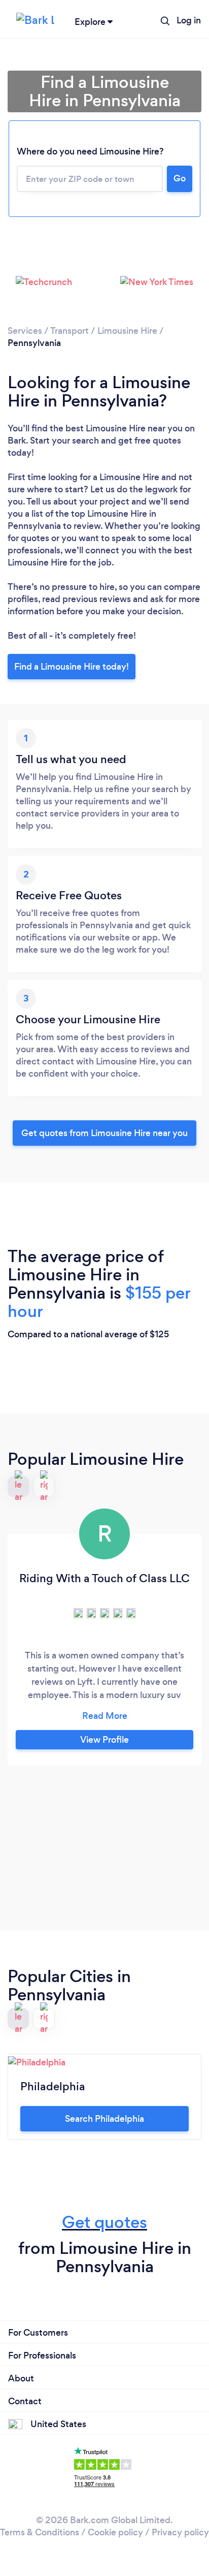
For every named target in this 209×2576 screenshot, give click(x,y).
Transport (69, 331)
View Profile (104, 1740)
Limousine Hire (127, 331)
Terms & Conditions (40, 2532)
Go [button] (180, 178)
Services (25, 331)
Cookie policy (115, 2532)
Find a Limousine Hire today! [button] (72, 667)
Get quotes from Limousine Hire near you (104, 1133)
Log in (189, 20)
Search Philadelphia (104, 2119)
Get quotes (104, 2222)
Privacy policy (180, 2532)
